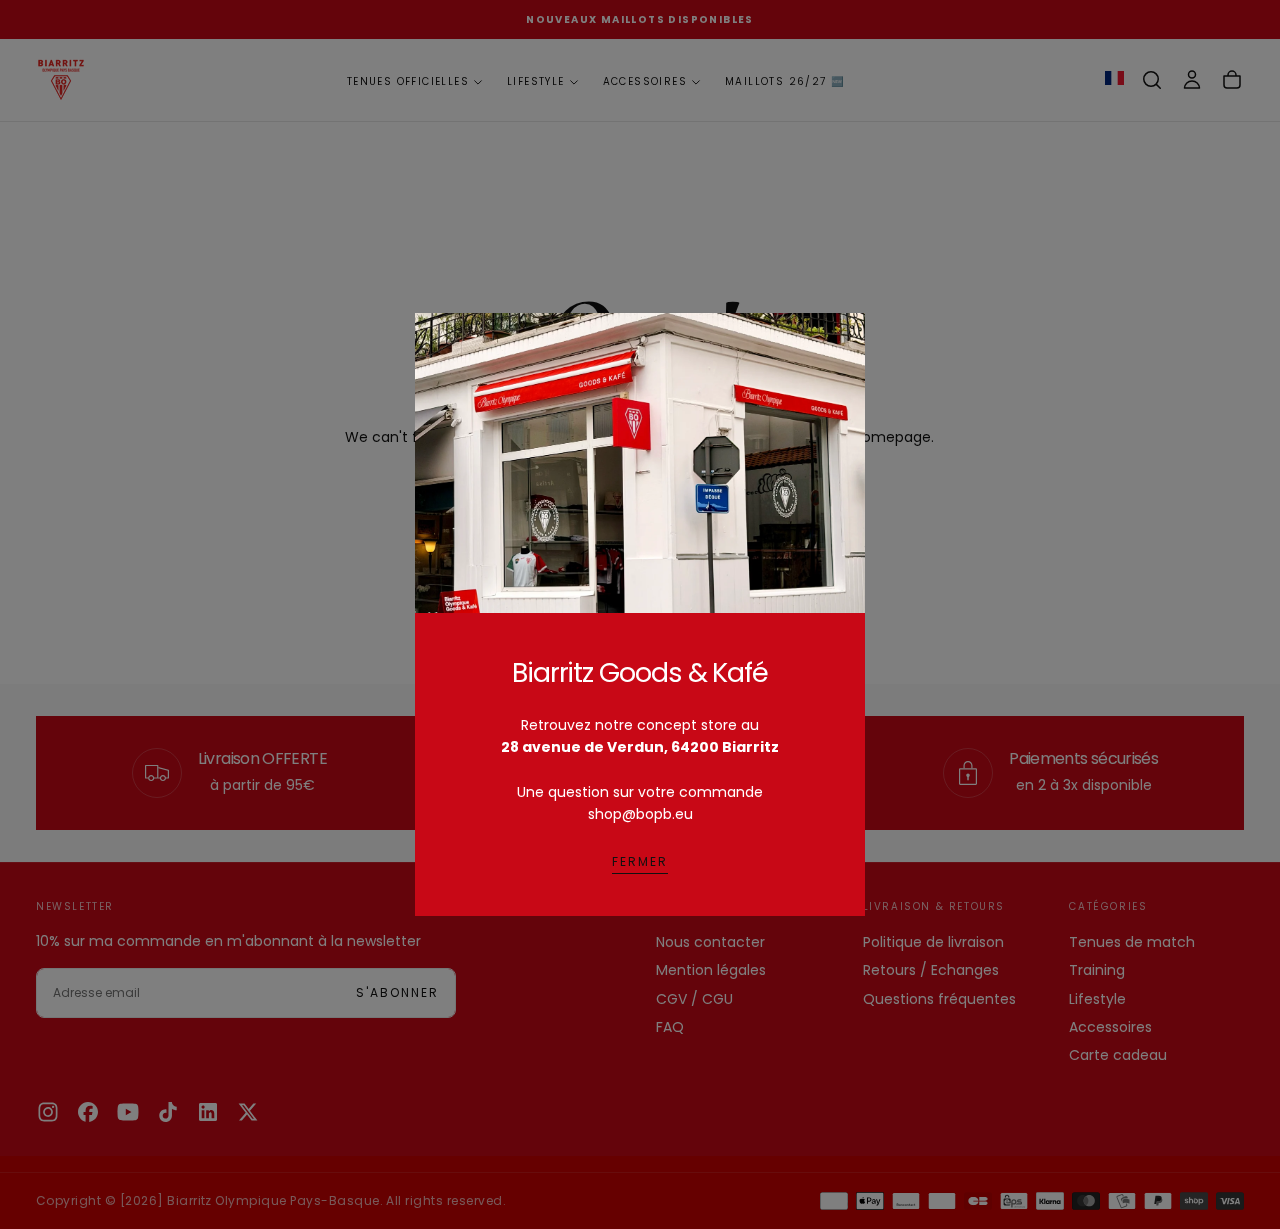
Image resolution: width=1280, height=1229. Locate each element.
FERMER (640, 861)
